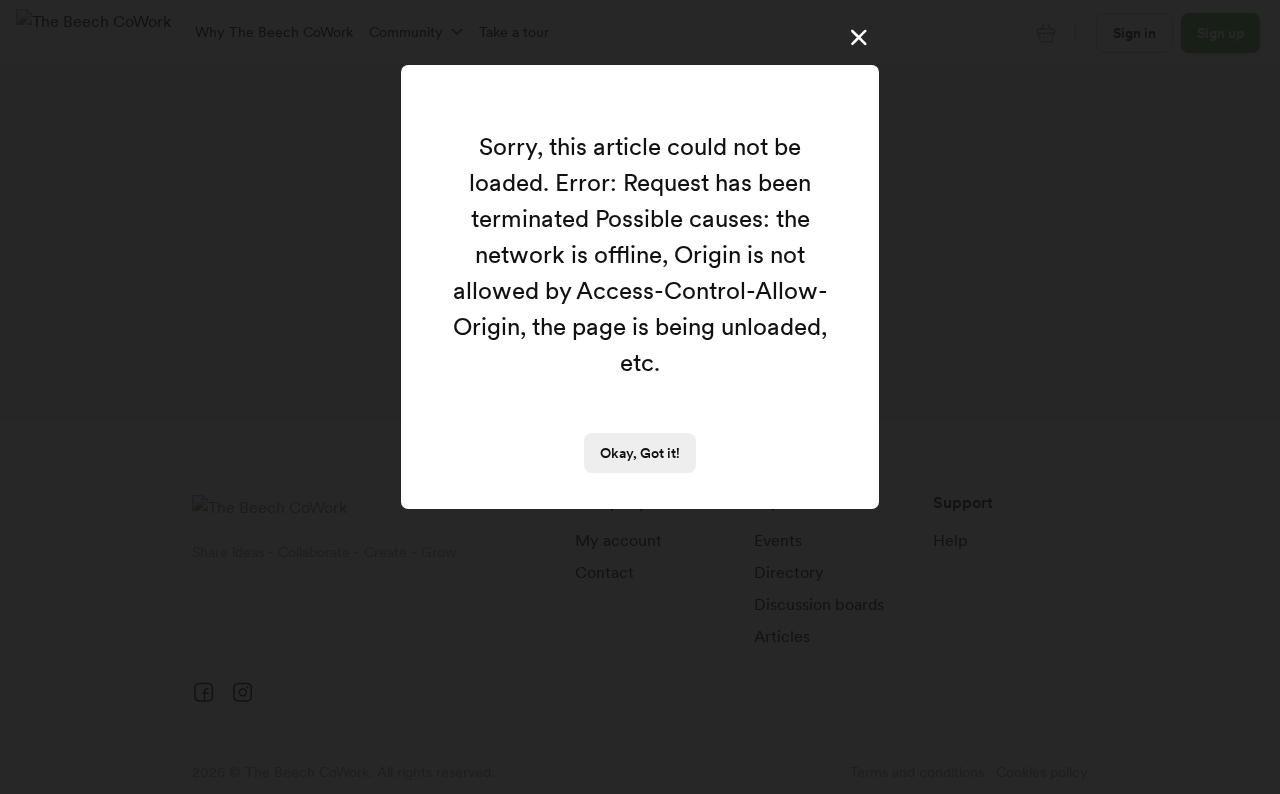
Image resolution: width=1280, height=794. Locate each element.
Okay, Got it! (640, 453)
